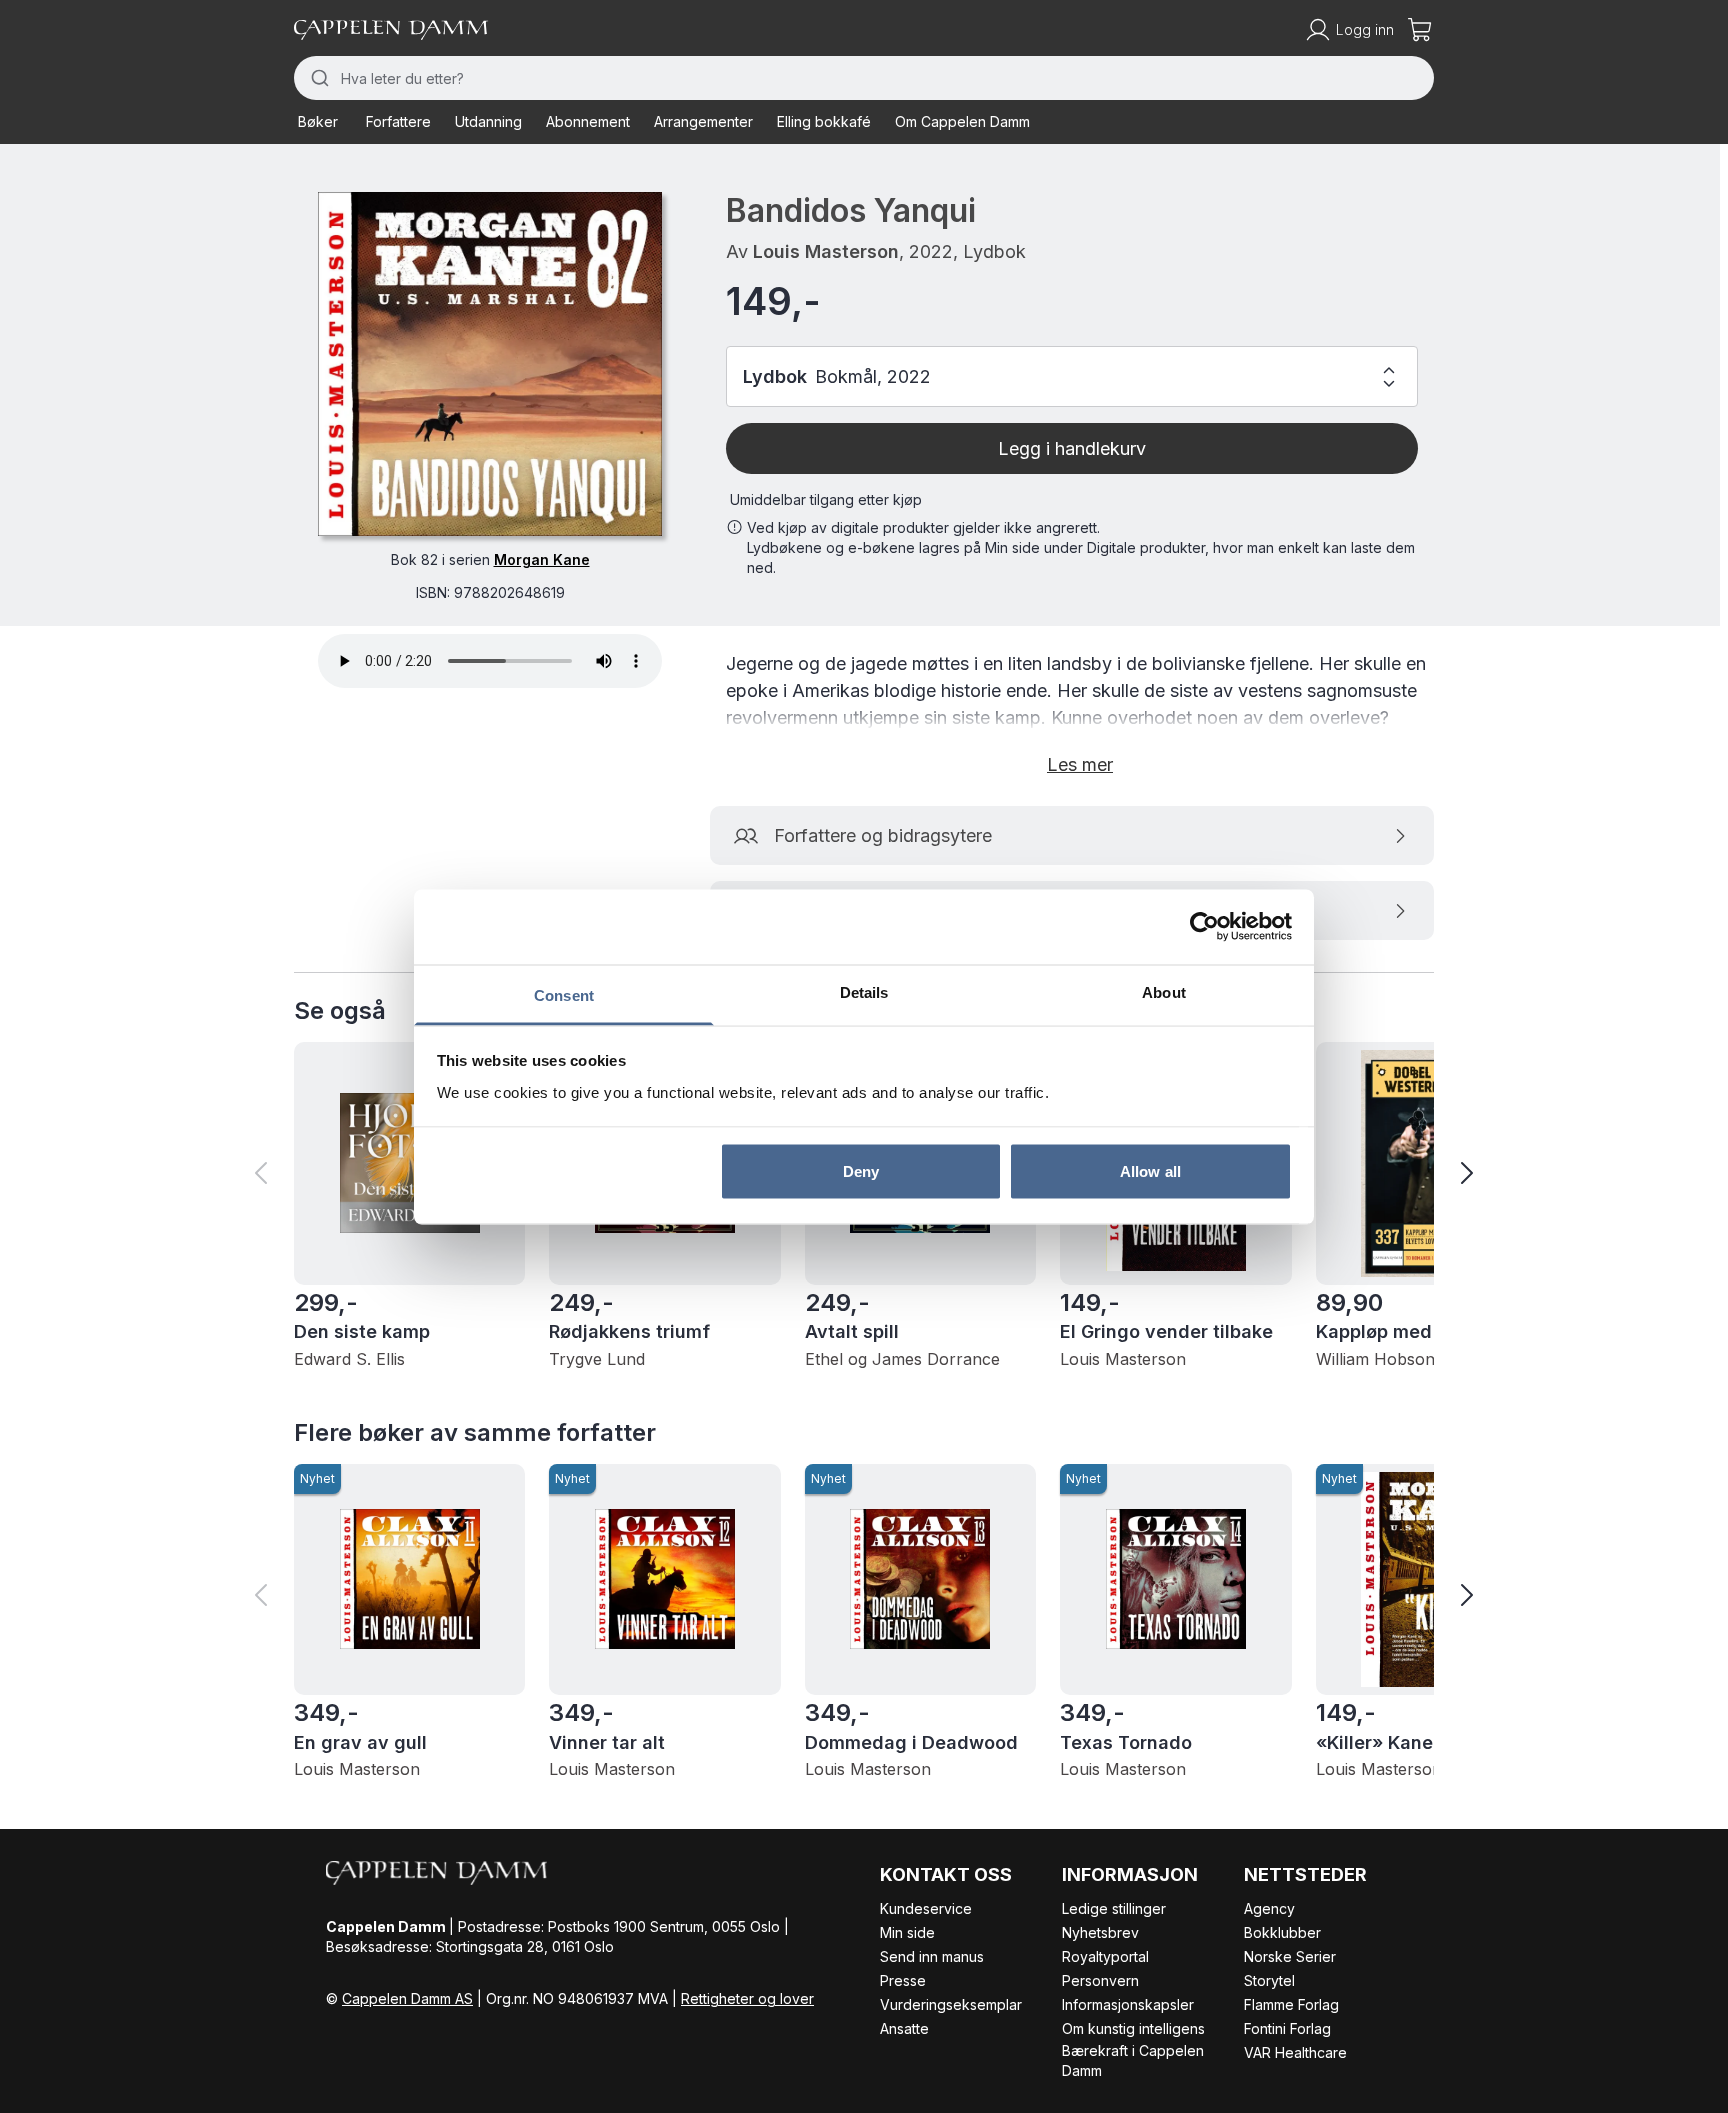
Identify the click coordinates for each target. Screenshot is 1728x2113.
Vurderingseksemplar (951, 2004)
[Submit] (317, 78)
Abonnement (588, 121)
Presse (903, 1980)
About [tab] (1164, 991)
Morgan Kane (542, 559)
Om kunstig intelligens (1133, 2028)
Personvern (1100, 1980)
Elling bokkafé (824, 121)
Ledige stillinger (1114, 1908)
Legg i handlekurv (1072, 448)
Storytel (1269, 1980)
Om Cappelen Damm (962, 121)
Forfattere (398, 121)
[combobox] (864, 78)
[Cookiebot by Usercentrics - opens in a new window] (1204, 927)
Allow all (1150, 1171)
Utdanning (488, 121)
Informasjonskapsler (1128, 2004)
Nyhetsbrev (1100, 1932)
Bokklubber (1282, 1932)
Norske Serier (1290, 1956)
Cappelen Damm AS (407, 1998)
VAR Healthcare (1295, 2052)
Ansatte (904, 2028)
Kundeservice (926, 1908)
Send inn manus (932, 1956)
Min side (907, 1932)
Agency (1269, 1908)
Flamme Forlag (1291, 2004)
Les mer (1080, 764)
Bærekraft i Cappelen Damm (1133, 2060)
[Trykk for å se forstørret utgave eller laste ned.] (490, 364)
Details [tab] (864, 991)
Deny (861, 1171)
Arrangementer (703, 121)
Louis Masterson (826, 251)
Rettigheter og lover (747, 1998)
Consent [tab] (564, 994)
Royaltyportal (1105, 1956)
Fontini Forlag (1287, 2028)
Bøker (318, 121)
